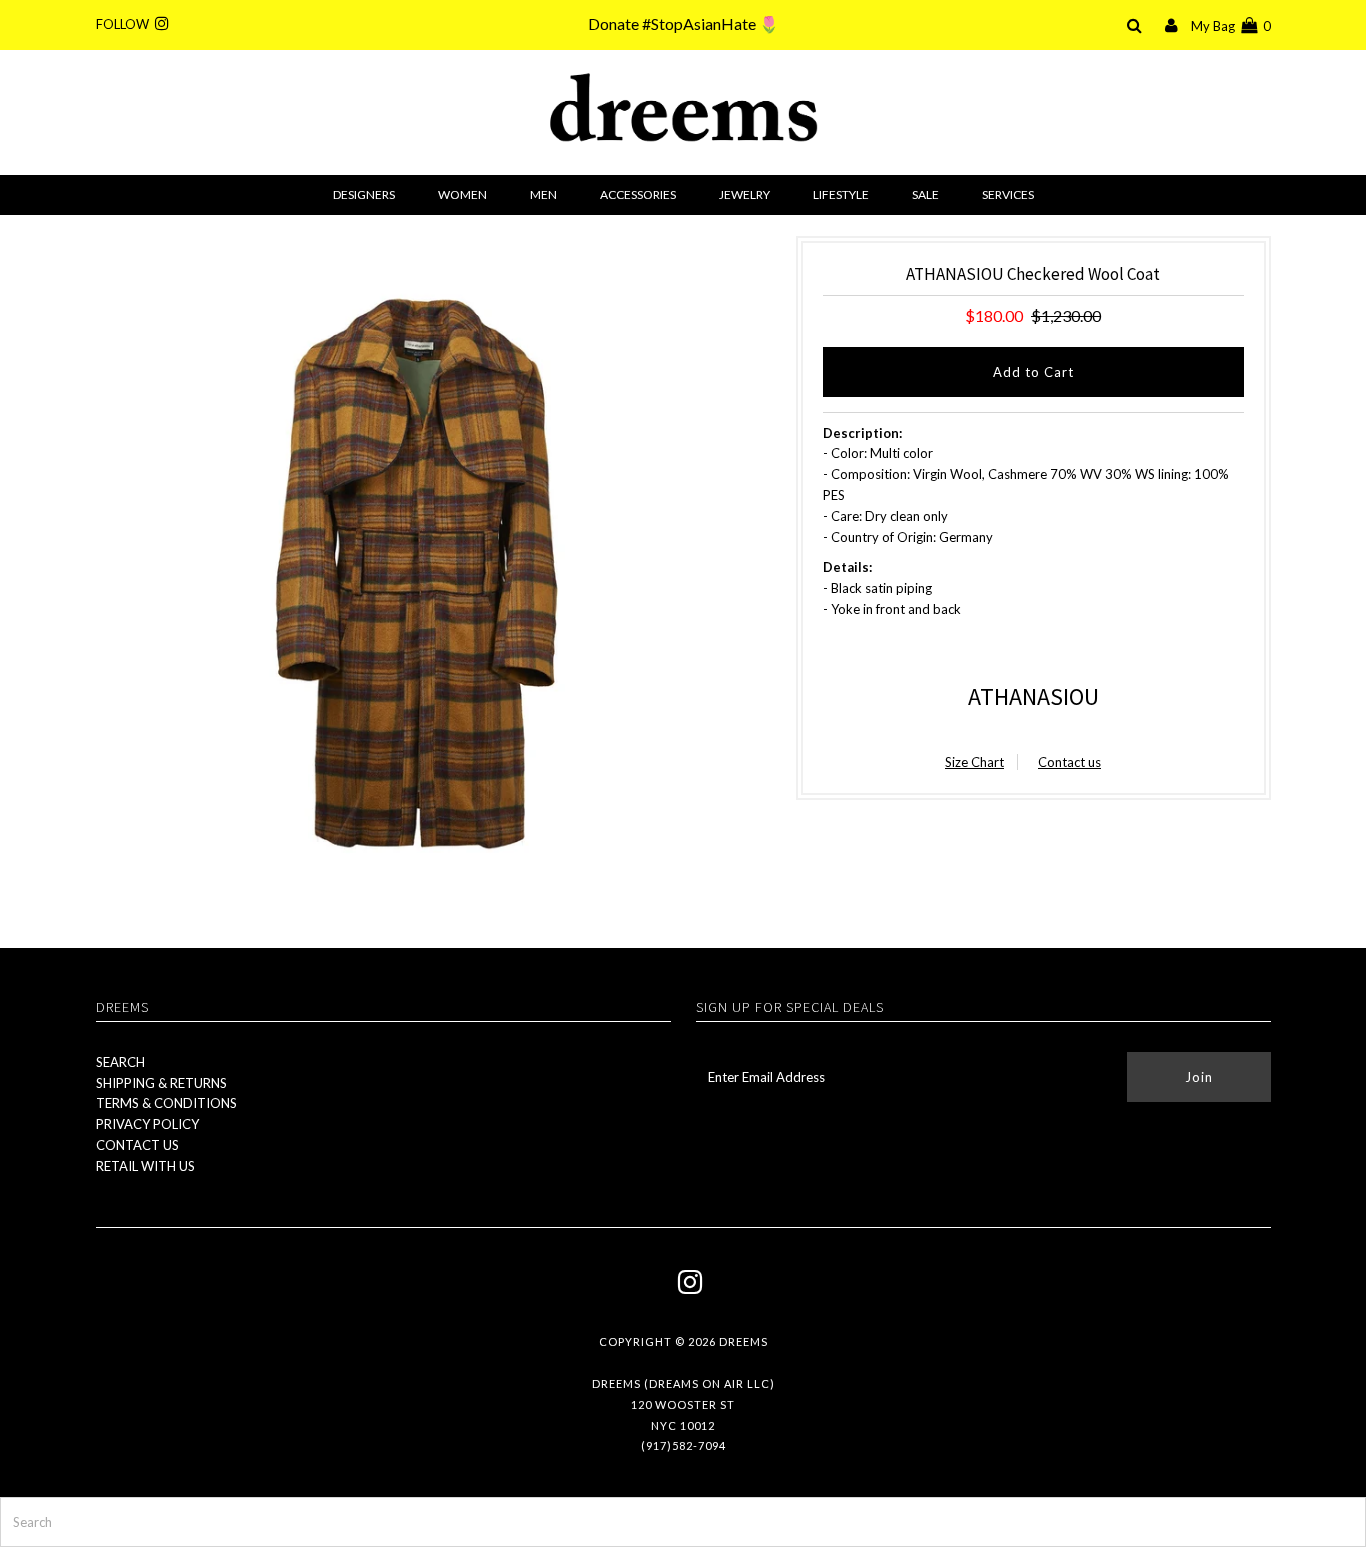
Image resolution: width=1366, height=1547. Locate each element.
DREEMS (743, 1341)
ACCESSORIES (638, 194)
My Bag (1231, 26)
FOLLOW (125, 24)
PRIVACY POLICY (147, 1124)
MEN (543, 194)
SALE (925, 194)
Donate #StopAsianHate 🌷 (683, 23)
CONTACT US (137, 1145)
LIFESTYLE (841, 194)
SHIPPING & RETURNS (161, 1083)
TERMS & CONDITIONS (166, 1103)
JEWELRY (744, 194)
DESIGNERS (364, 194)
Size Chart (974, 762)
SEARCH (120, 1062)
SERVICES (1008, 194)
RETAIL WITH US (145, 1166)
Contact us (1069, 762)
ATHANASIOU (1033, 696)
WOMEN (462, 194)
